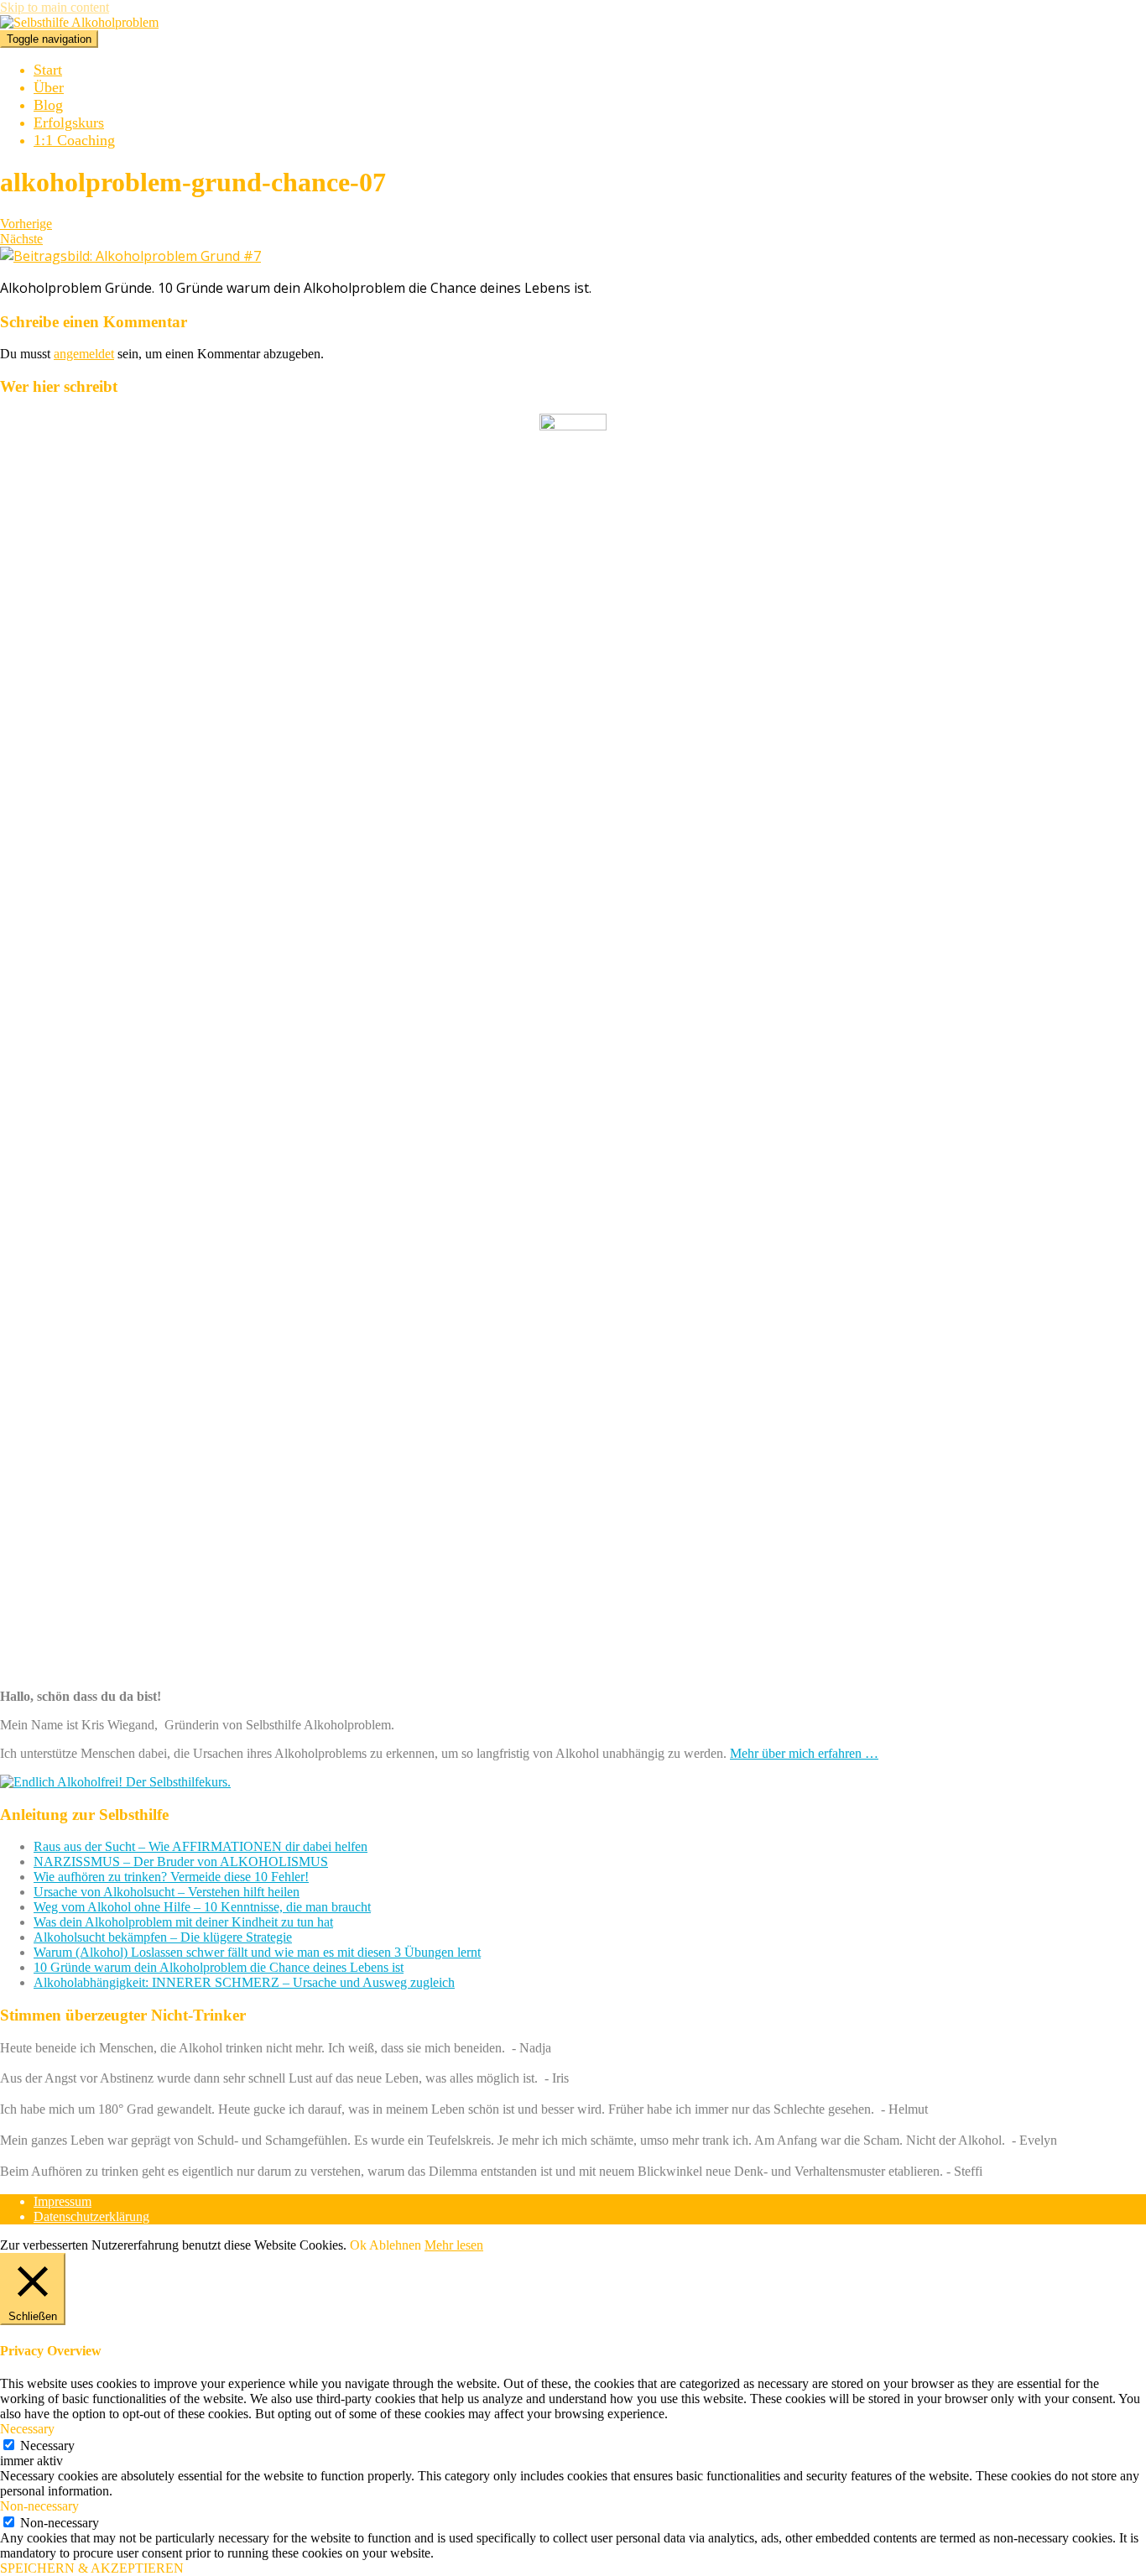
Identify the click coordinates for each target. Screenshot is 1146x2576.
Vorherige (26, 224)
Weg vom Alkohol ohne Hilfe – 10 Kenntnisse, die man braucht (202, 1907)
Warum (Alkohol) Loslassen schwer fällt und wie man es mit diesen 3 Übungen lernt (257, 1952)
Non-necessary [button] (39, 2506)
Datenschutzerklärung (91, 2216)
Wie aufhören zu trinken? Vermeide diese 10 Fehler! (171, 1877)
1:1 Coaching (74, 140)
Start (48, 70)
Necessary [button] (27, 2429)
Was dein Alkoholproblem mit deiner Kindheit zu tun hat (183, 1922)
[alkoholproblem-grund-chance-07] (130, 256)
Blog (48, 105)
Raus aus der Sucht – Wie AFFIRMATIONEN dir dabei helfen (201, 1846)
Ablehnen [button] (395, 2245)
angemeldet (84, 354)
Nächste (21, 239)
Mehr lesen (454, 2245)
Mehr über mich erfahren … (804, 1753)
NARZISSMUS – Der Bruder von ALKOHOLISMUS (181, 1862)
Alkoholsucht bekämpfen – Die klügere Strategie (163, 1937)
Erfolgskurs (69, 123)
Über (49, 87)
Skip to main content (55, 7)
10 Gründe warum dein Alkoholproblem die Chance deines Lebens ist (219, 1967)
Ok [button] (358, 2245)
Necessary (47, 2446)
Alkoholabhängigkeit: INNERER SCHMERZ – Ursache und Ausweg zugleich (244, 1982)
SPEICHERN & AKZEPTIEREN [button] (92, 2568)
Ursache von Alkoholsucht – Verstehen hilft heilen (167, 1892)
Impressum (63, 2201)
